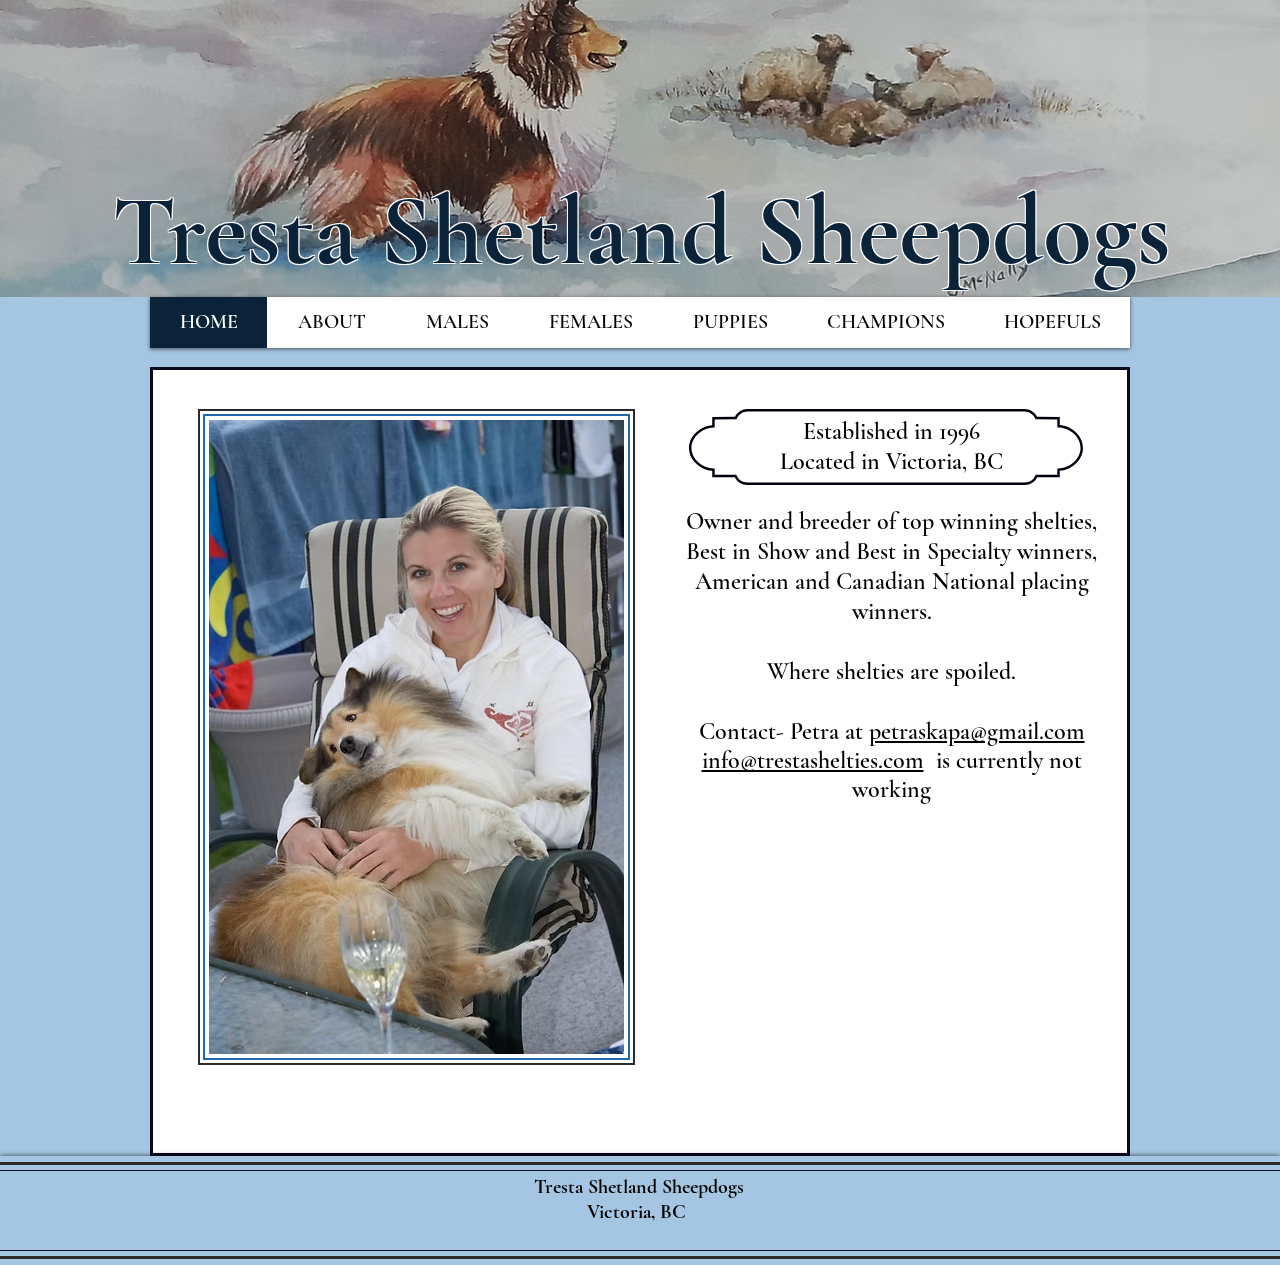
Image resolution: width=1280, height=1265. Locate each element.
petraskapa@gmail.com (977, 731)
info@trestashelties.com (813, 760)
